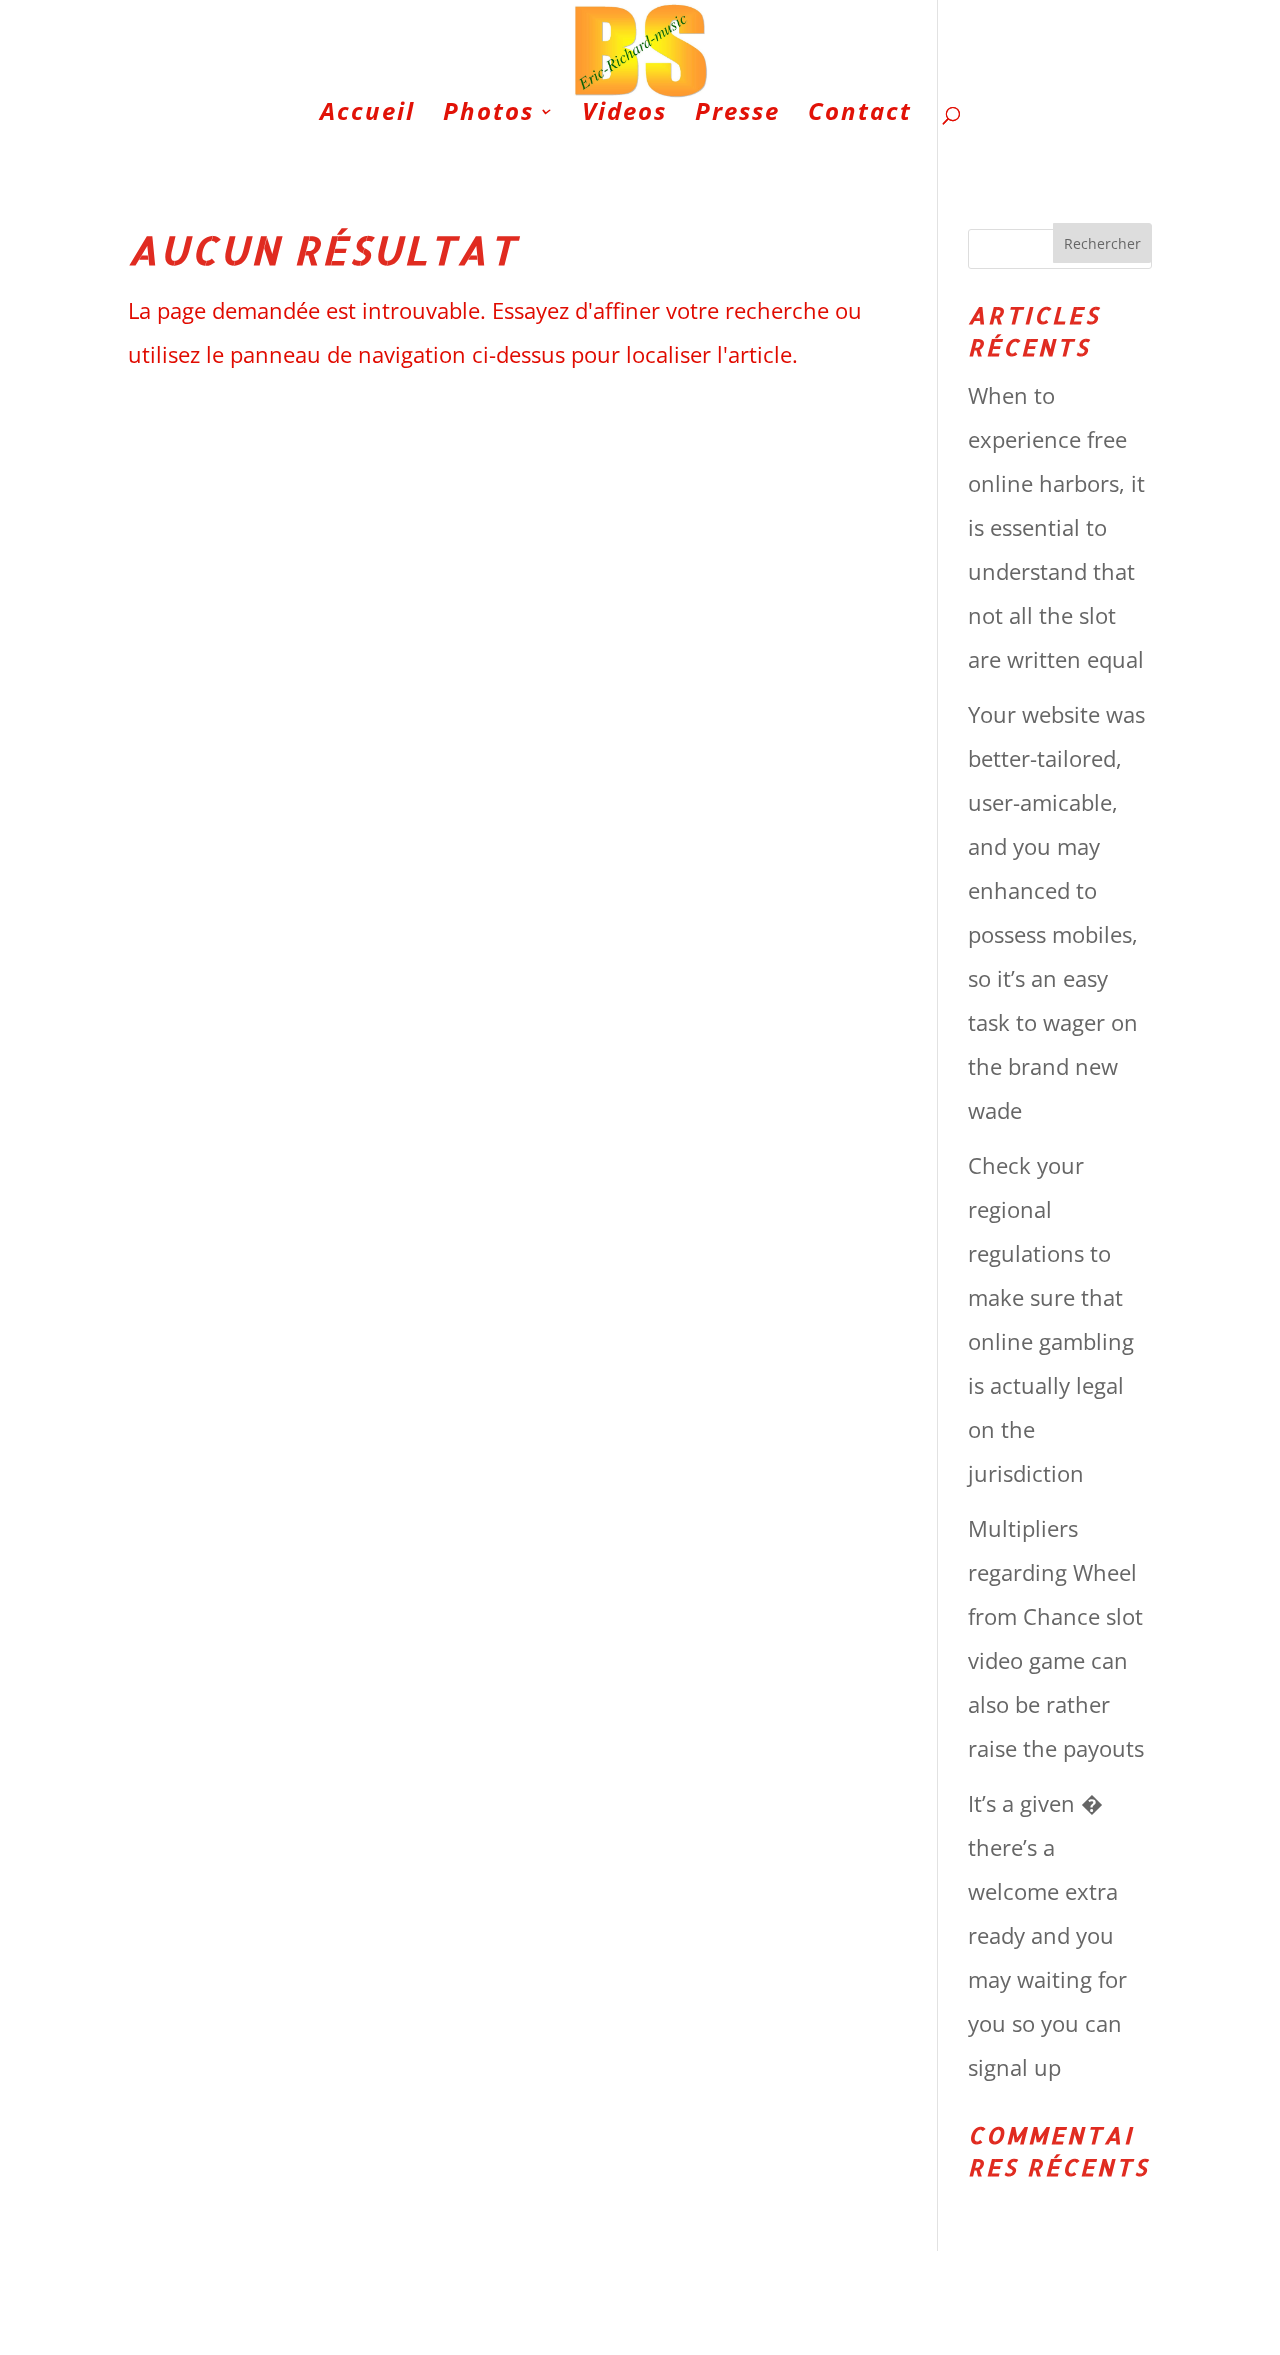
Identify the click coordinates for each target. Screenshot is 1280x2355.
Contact (860, 115)
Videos (624, 115)
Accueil (367, 115)
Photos (488, 115)
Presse (737, 115)
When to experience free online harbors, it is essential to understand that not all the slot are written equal (1056, 527)
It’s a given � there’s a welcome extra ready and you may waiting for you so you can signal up (1047, 1935)
